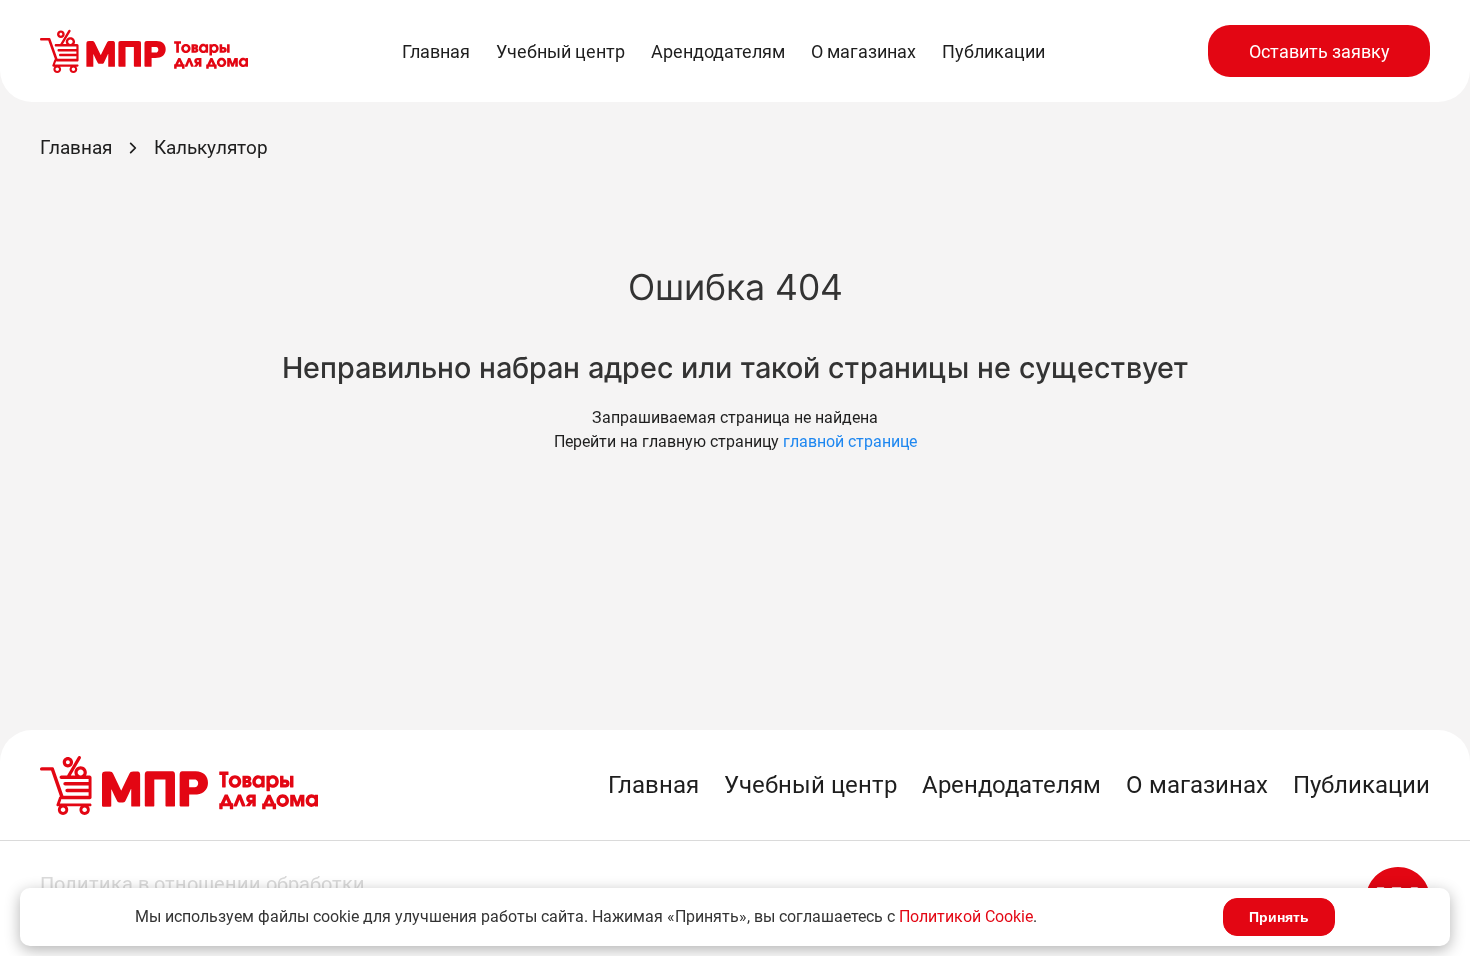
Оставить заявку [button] (1319, 51)
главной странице (850, 441)
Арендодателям (718, 51)
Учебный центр (560, 51)
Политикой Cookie (966, 916)
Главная (436, 51)
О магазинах (863, 51)
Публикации (993, 51)
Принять (1279, 917)
